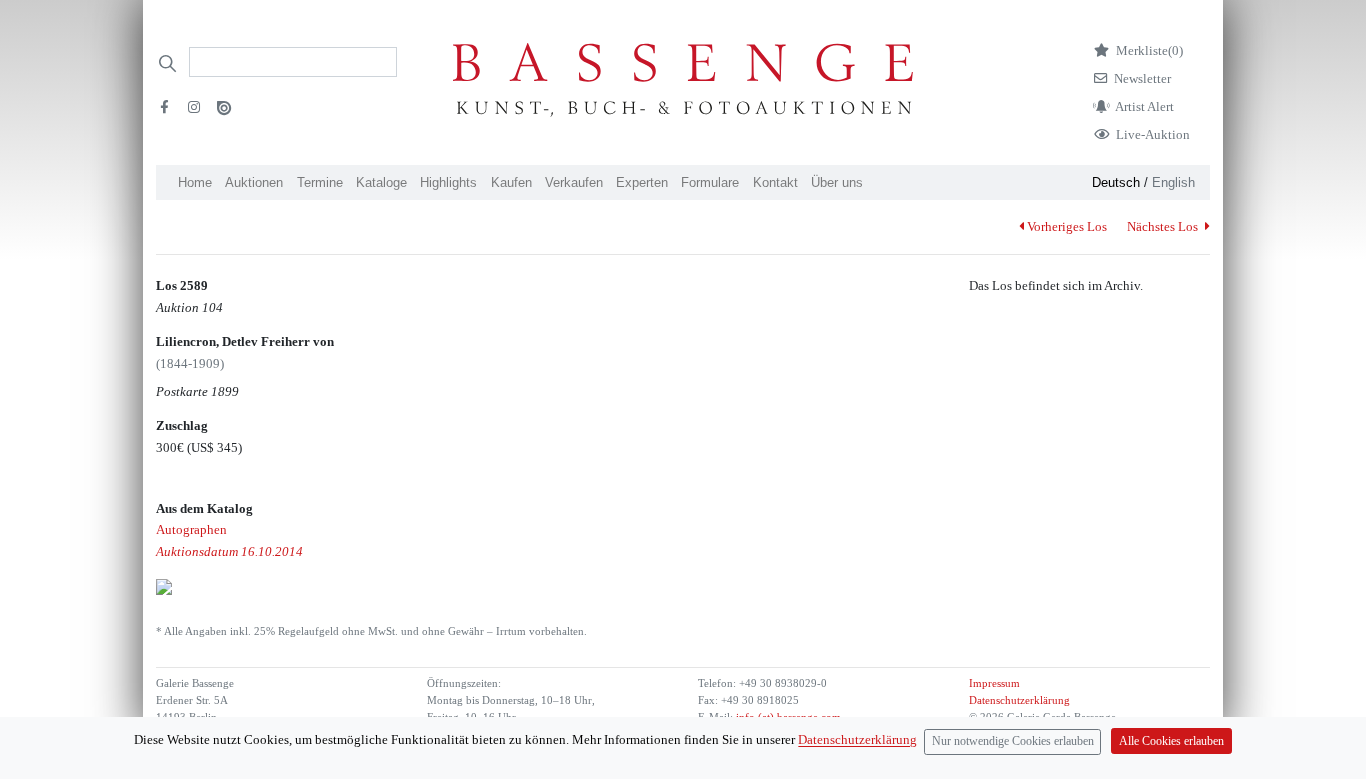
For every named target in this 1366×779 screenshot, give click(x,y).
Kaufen (511, 182)
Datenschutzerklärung (1019, 700)
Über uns (837, 182)
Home (195, 182)
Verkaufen (574, 182)
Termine (320, 182)
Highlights (448, 182)
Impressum (994, 683)
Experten (642, 182)
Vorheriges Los (1067, 226)
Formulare (710, 182)
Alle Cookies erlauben (1171, 741)
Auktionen (254, 182)
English (1173, 182)
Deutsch (1116, 182)
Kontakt (775, 182)
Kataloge (381, 182)
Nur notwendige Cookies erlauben (1013, 741)
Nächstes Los (1164, 226)
